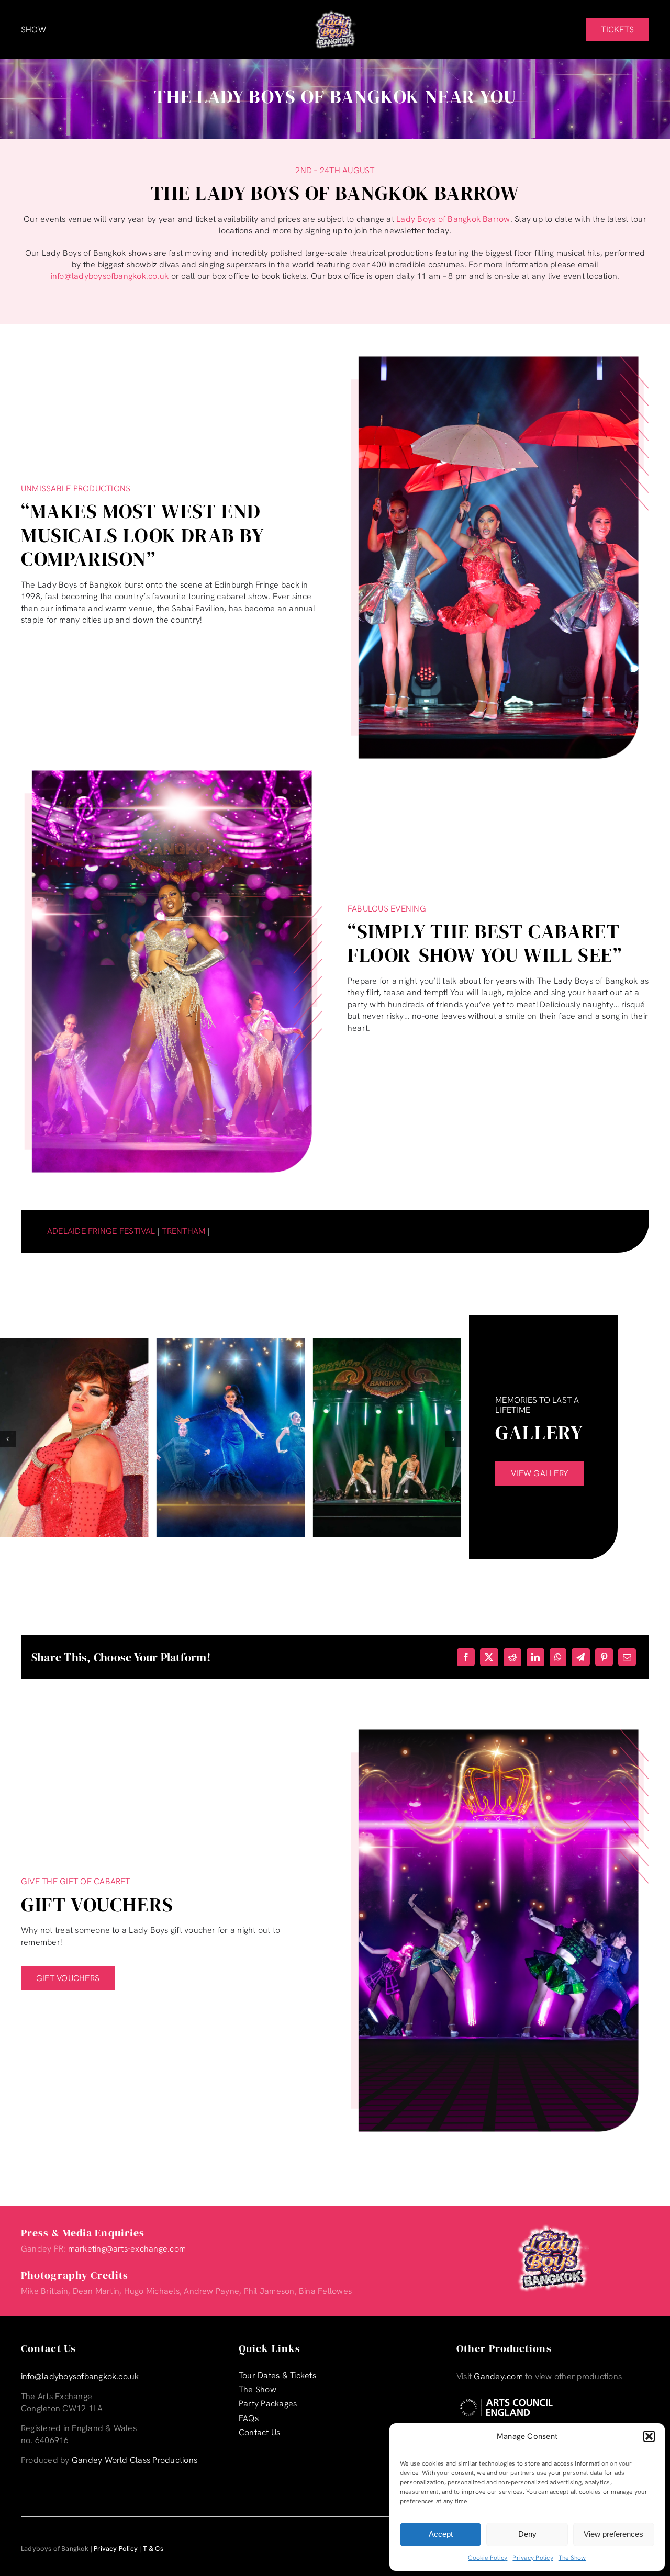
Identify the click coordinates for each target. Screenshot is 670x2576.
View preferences (613, 2534)
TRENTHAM (183, 1231)
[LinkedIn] (535, 1657)
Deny (527, 2534)
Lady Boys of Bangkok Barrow (453, 219)
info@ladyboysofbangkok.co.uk (110, 276)
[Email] (627, 1657)
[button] (649, 2436)
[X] (489, 1657)
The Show (572, 2558)
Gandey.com (498, 2376)
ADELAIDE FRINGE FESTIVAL (101, 1231)
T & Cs (153, 2549)
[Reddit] (512, 1657)
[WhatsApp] (558, 1657)
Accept (441, 2534)
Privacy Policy (533, 2558)
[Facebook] (466, 1657)
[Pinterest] (604, 1657)
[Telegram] (580, 1657)
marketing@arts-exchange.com (127, 2249)
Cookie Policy (488, 2558)
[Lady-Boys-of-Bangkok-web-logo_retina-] (335, 14)
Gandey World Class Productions (135, 2460)
